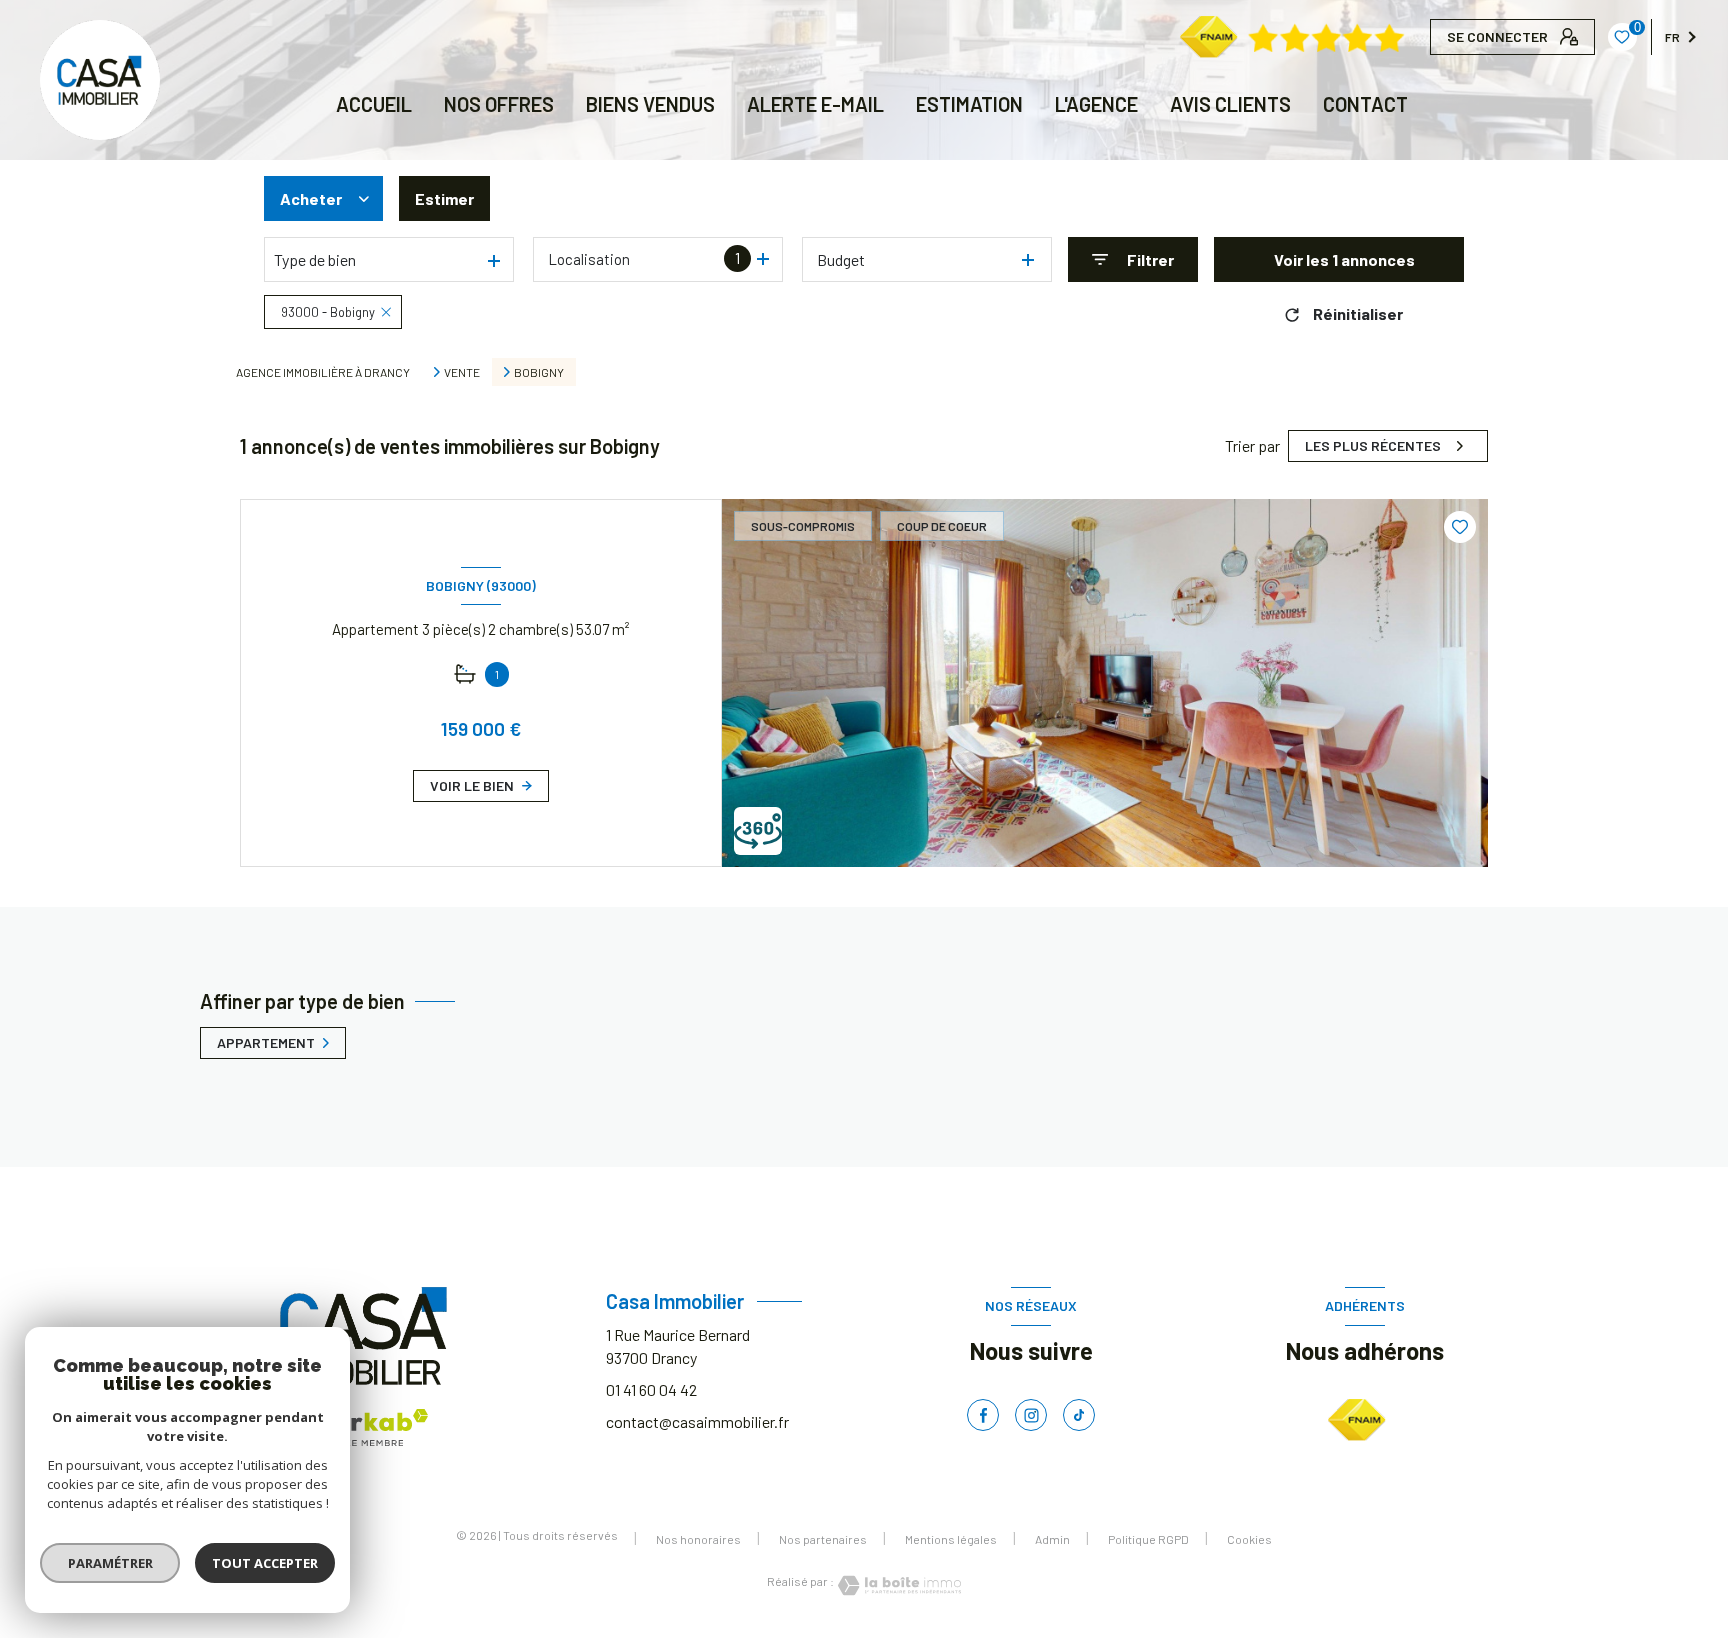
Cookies (1249, 1539)
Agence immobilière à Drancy (323, 372)
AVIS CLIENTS (1230, 104)
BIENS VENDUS (650, 104)
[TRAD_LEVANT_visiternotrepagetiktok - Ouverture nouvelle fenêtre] (1079, 1415)
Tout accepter (265, 1563)
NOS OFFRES (499, 104)
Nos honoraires (698, 1539)
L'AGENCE (1096, 104)
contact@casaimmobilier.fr (697, 1421)
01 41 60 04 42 (651, 1389)
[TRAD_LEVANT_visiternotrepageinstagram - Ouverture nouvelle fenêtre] (1031, 1415)
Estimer (444, 198)
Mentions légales (951, 1539)
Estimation (969, 104)
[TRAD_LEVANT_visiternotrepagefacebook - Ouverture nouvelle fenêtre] (983, 1415)
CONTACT (1365, 104)
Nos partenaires (823, 1539)
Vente (462, 372)
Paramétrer (110, 1563)
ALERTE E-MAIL (815, 104)
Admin (1052, 1539)
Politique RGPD (1148, 1539)
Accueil (374, 104)
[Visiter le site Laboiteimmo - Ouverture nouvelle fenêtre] (898, 1585)
